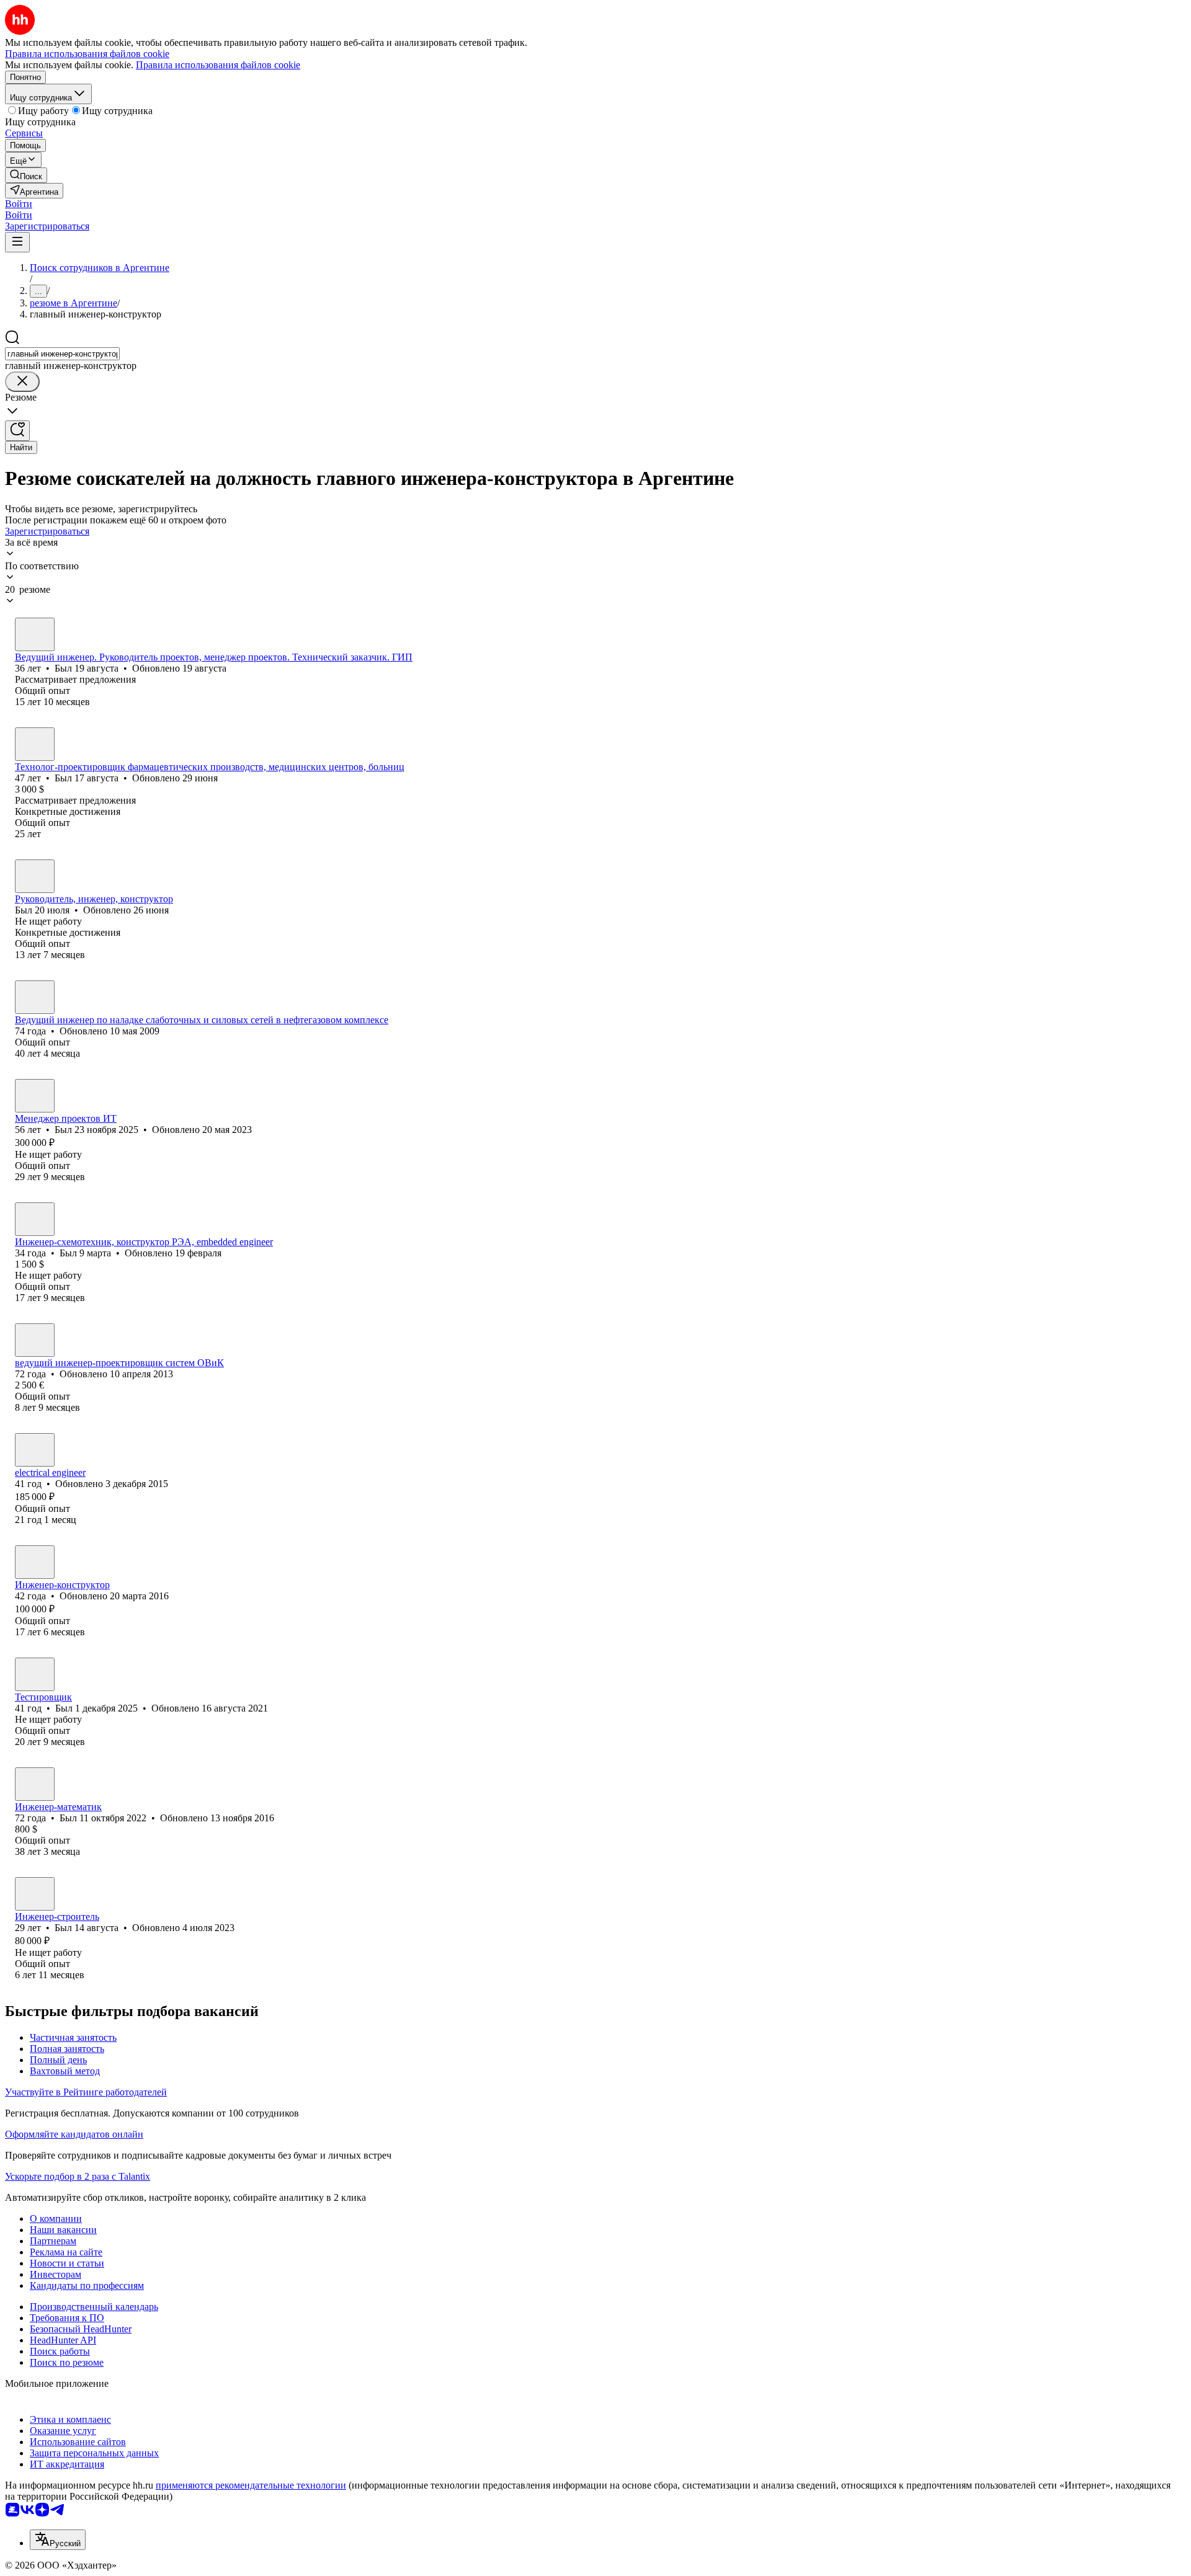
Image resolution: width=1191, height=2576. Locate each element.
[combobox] (62, 354)
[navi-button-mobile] (17, 242)
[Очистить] (22, 382)
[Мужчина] (35, 634)
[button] (19, 204)
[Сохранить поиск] (17, 431)
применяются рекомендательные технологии (251, 2485)
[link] (26, 175)
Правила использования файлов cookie (218, 65)
